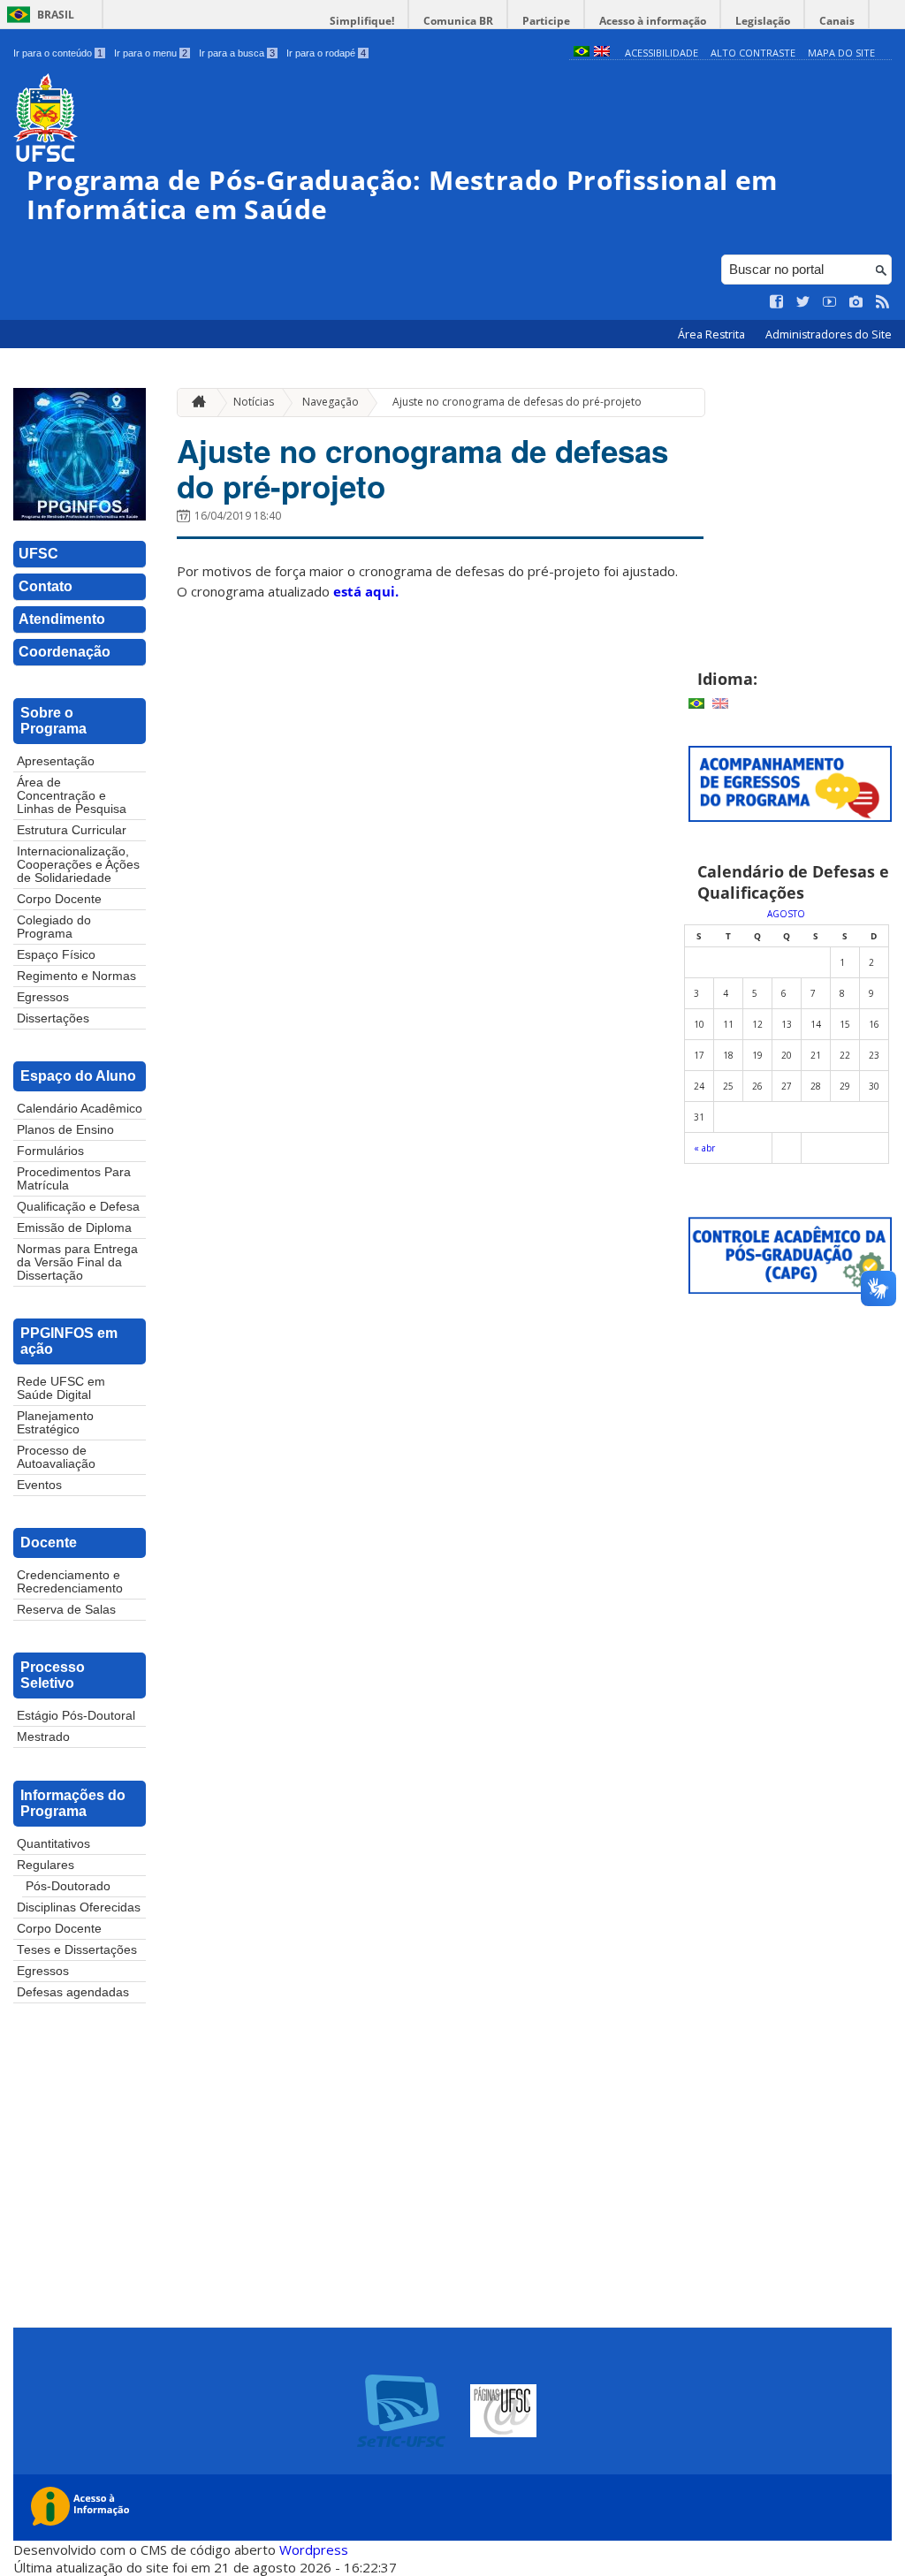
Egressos (43, 997)
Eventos (39, 1485)
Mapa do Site (841, 53)
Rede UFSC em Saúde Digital (61, 1388)
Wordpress (314, 2549)
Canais (837, 21)
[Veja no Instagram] (856, 302)
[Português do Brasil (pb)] (582, 53)
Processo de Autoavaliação (56, 1457)
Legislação (763, 21)
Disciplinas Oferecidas (79, 1907)
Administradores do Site (829, 334)
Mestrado (43, 1737)
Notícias (254, 402)
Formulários (50, 1151)
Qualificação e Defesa (78, 1207)
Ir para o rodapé (326, 53)
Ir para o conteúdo (58, 53)
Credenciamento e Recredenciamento (70, 1582)
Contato (46, 586)
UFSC (38, 554)
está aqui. (366, 591)
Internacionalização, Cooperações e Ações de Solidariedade (78, 865)
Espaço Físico (56, 955)
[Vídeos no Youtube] (830, 302)
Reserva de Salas (66, 1610)
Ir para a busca (237, 53)
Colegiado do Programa (54, 927)
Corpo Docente (59, 899)
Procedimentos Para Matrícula (74, 1179)
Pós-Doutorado (68, 1886)
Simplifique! (362, 21)
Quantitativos (53, 1844)
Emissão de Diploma (74, 1228)
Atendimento (62, 619)
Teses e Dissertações (77, 1950)
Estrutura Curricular (72, 830)
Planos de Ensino (65, 1130)
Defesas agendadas (73, 1992)
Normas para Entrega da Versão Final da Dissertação (77, 1262)
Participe (546, 21)
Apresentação (56, 761)
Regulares (46, 1865)
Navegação (331, 402)
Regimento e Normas (76, 976)
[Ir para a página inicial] (194, 403)
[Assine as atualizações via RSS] (883, 302)
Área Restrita (713, 334)
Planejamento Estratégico (55, 1423)
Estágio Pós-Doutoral (76, 1716)
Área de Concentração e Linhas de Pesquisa (72, 796)
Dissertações (53, 1018)
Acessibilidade (662, 53)
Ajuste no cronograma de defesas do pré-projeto (517, 402)
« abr (704, 1148)
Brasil (56, 15)
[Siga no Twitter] (803, 302)
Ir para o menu (151, 53)
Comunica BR (458, 21)
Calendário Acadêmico (80, 1109)
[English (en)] (602, 53)
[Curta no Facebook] (777, 302)
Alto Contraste (753, 53)
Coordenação (65, 652)
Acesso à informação (653, 21)
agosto (786, 914)
